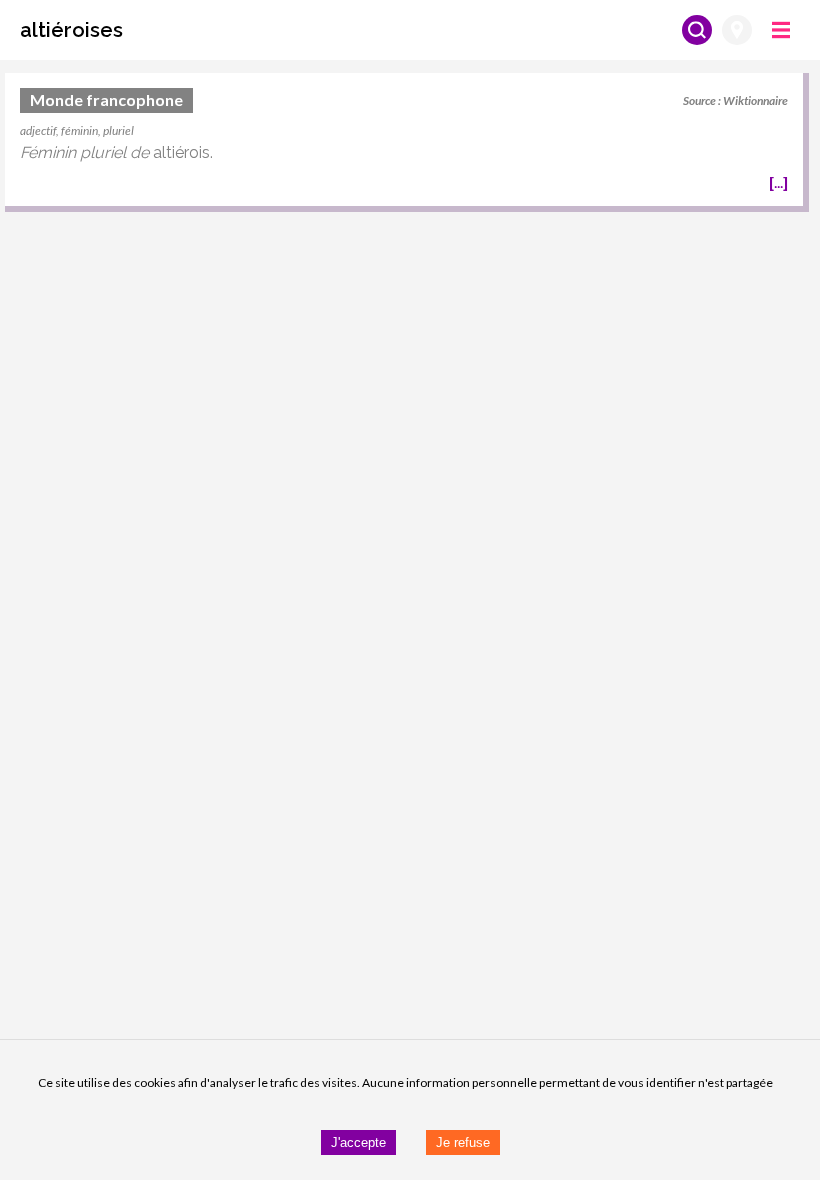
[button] (71, 30)
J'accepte (358, 1142)
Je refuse (463, 1142)
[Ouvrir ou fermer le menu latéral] (781, 30)
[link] (404, 142)
